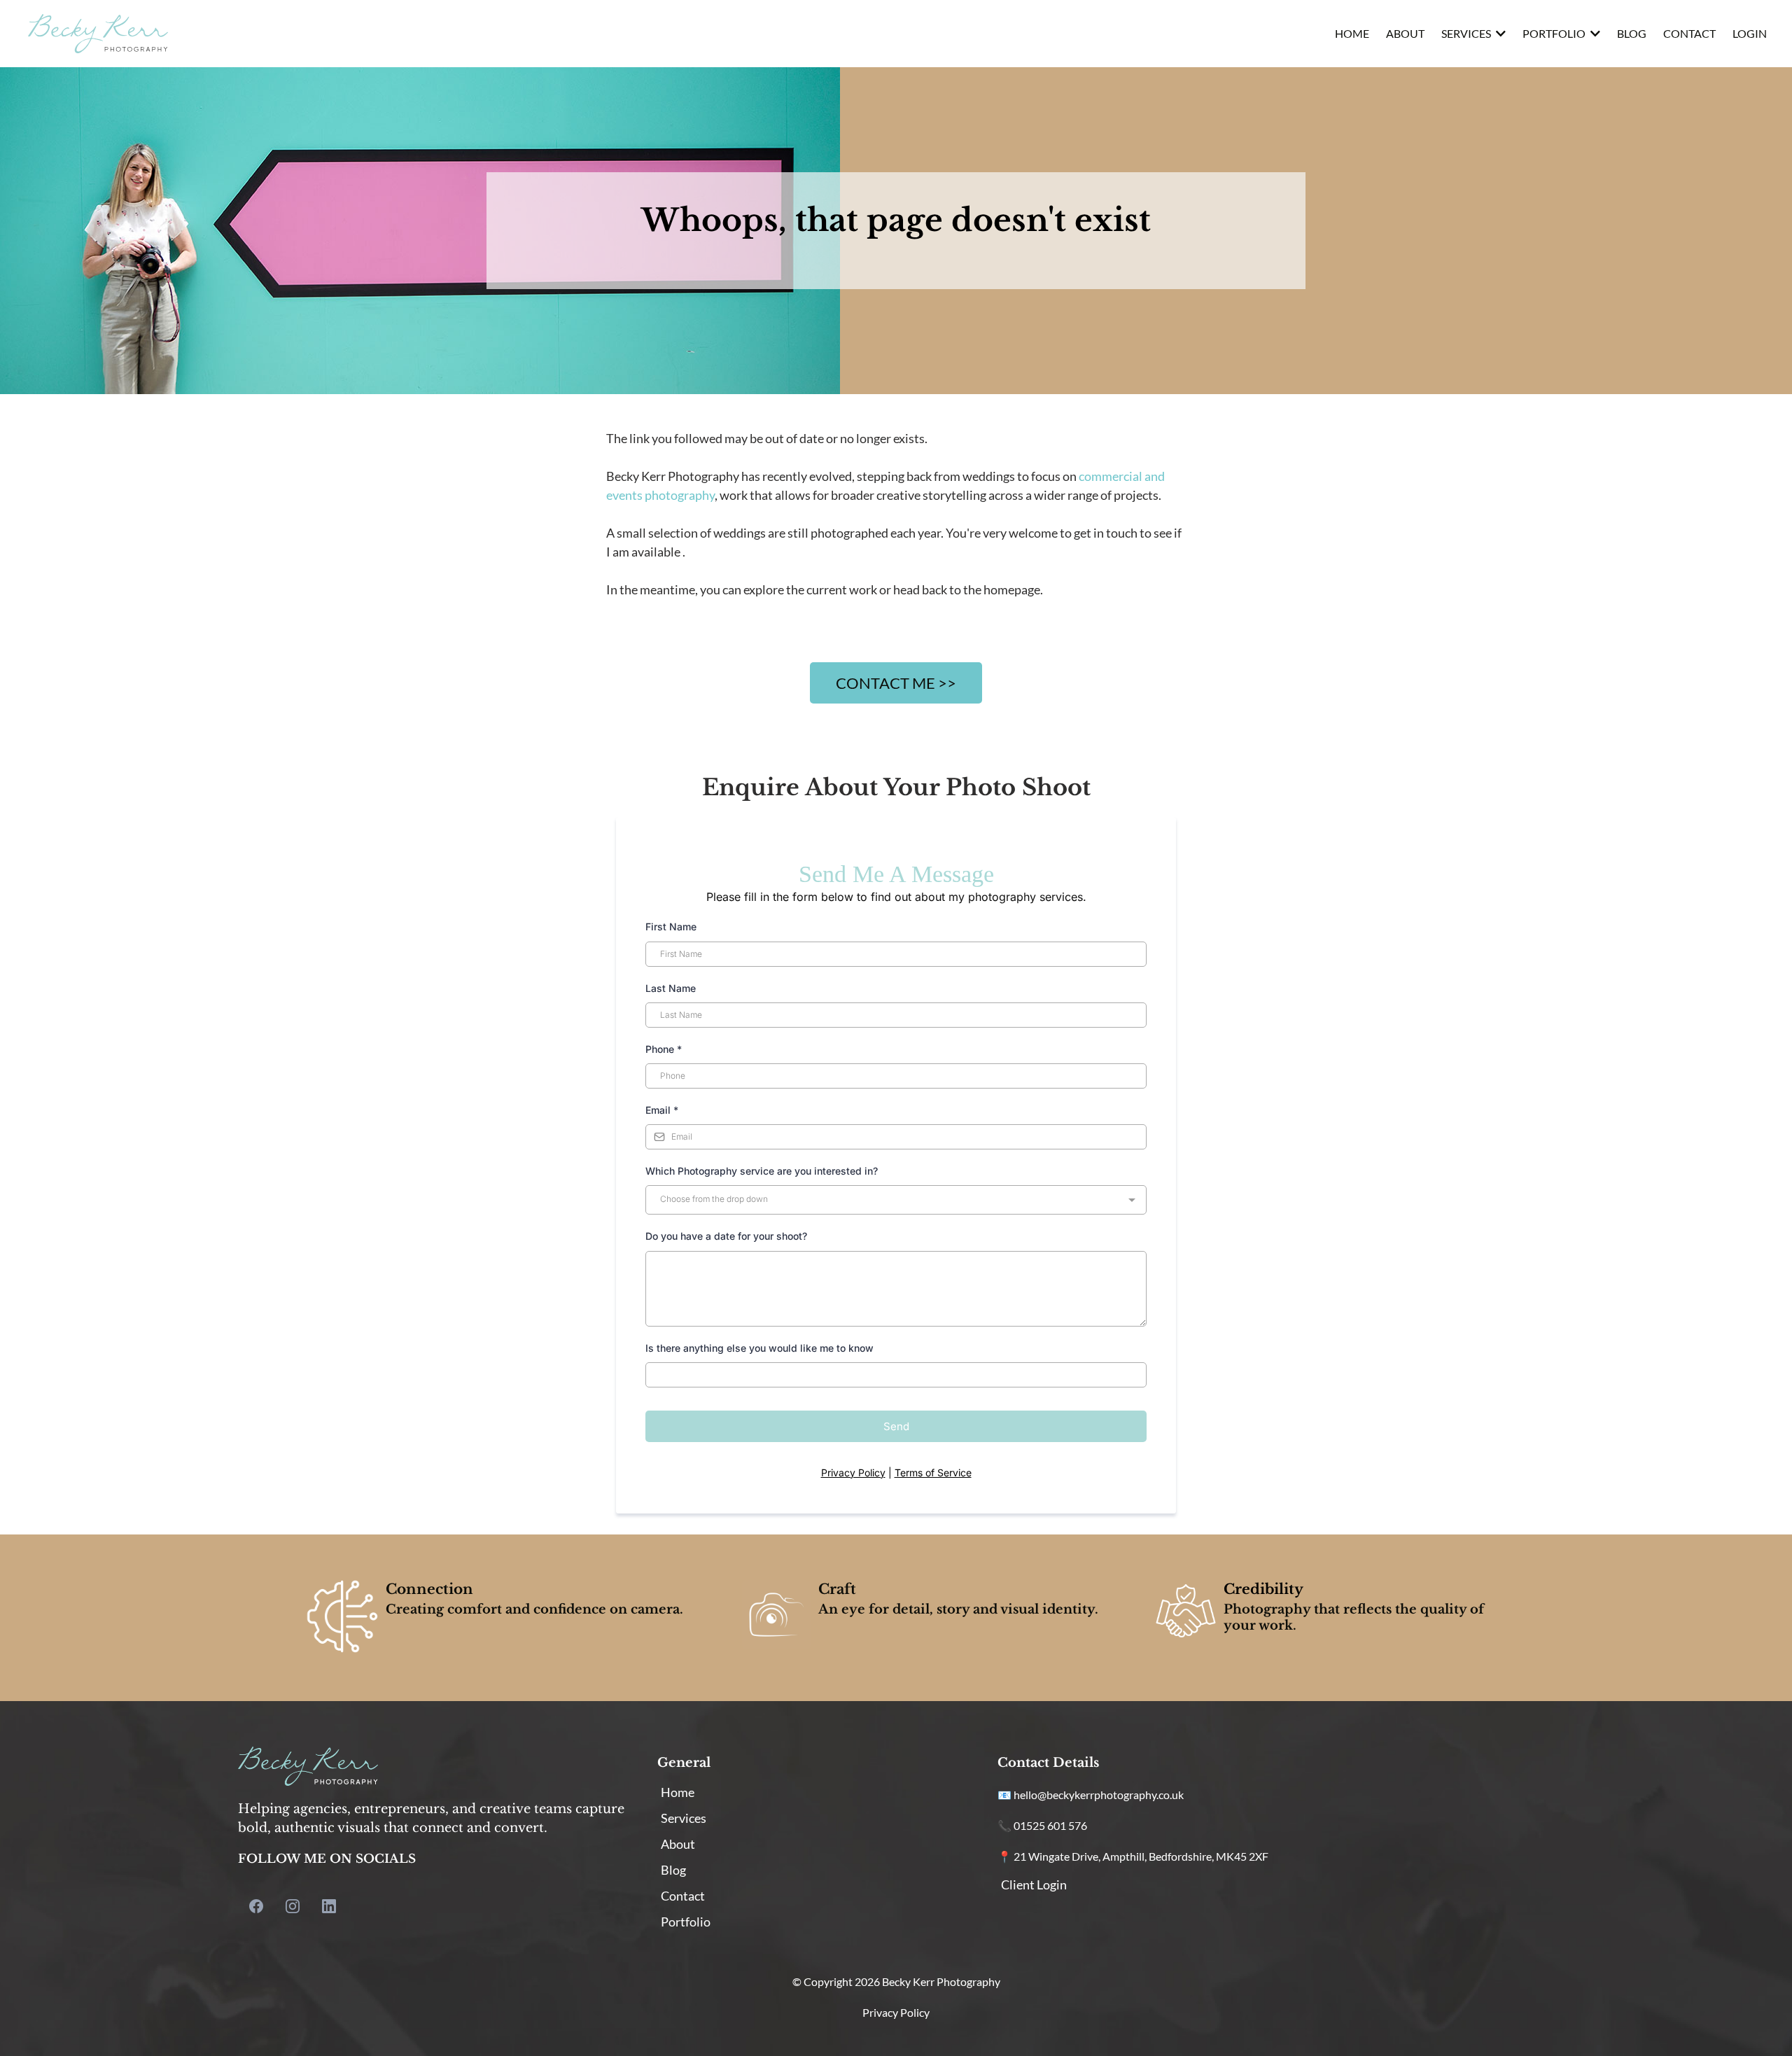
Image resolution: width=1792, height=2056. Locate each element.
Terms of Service (933, 1473)
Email (662, 1110)
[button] (1499, 33)
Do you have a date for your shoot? (726, 1236)
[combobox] (896, 1200)
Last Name (671, 988)
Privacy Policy (853, 1473)
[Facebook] (256, 1906)
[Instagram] (293, 1906)
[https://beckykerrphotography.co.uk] (98, 34)
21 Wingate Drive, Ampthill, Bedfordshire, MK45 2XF (1141, 1856)
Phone (664, 1049)
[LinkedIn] (329, 1906)
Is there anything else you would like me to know (761, 1348)
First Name (671, 926)
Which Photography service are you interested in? (762, 1171)
